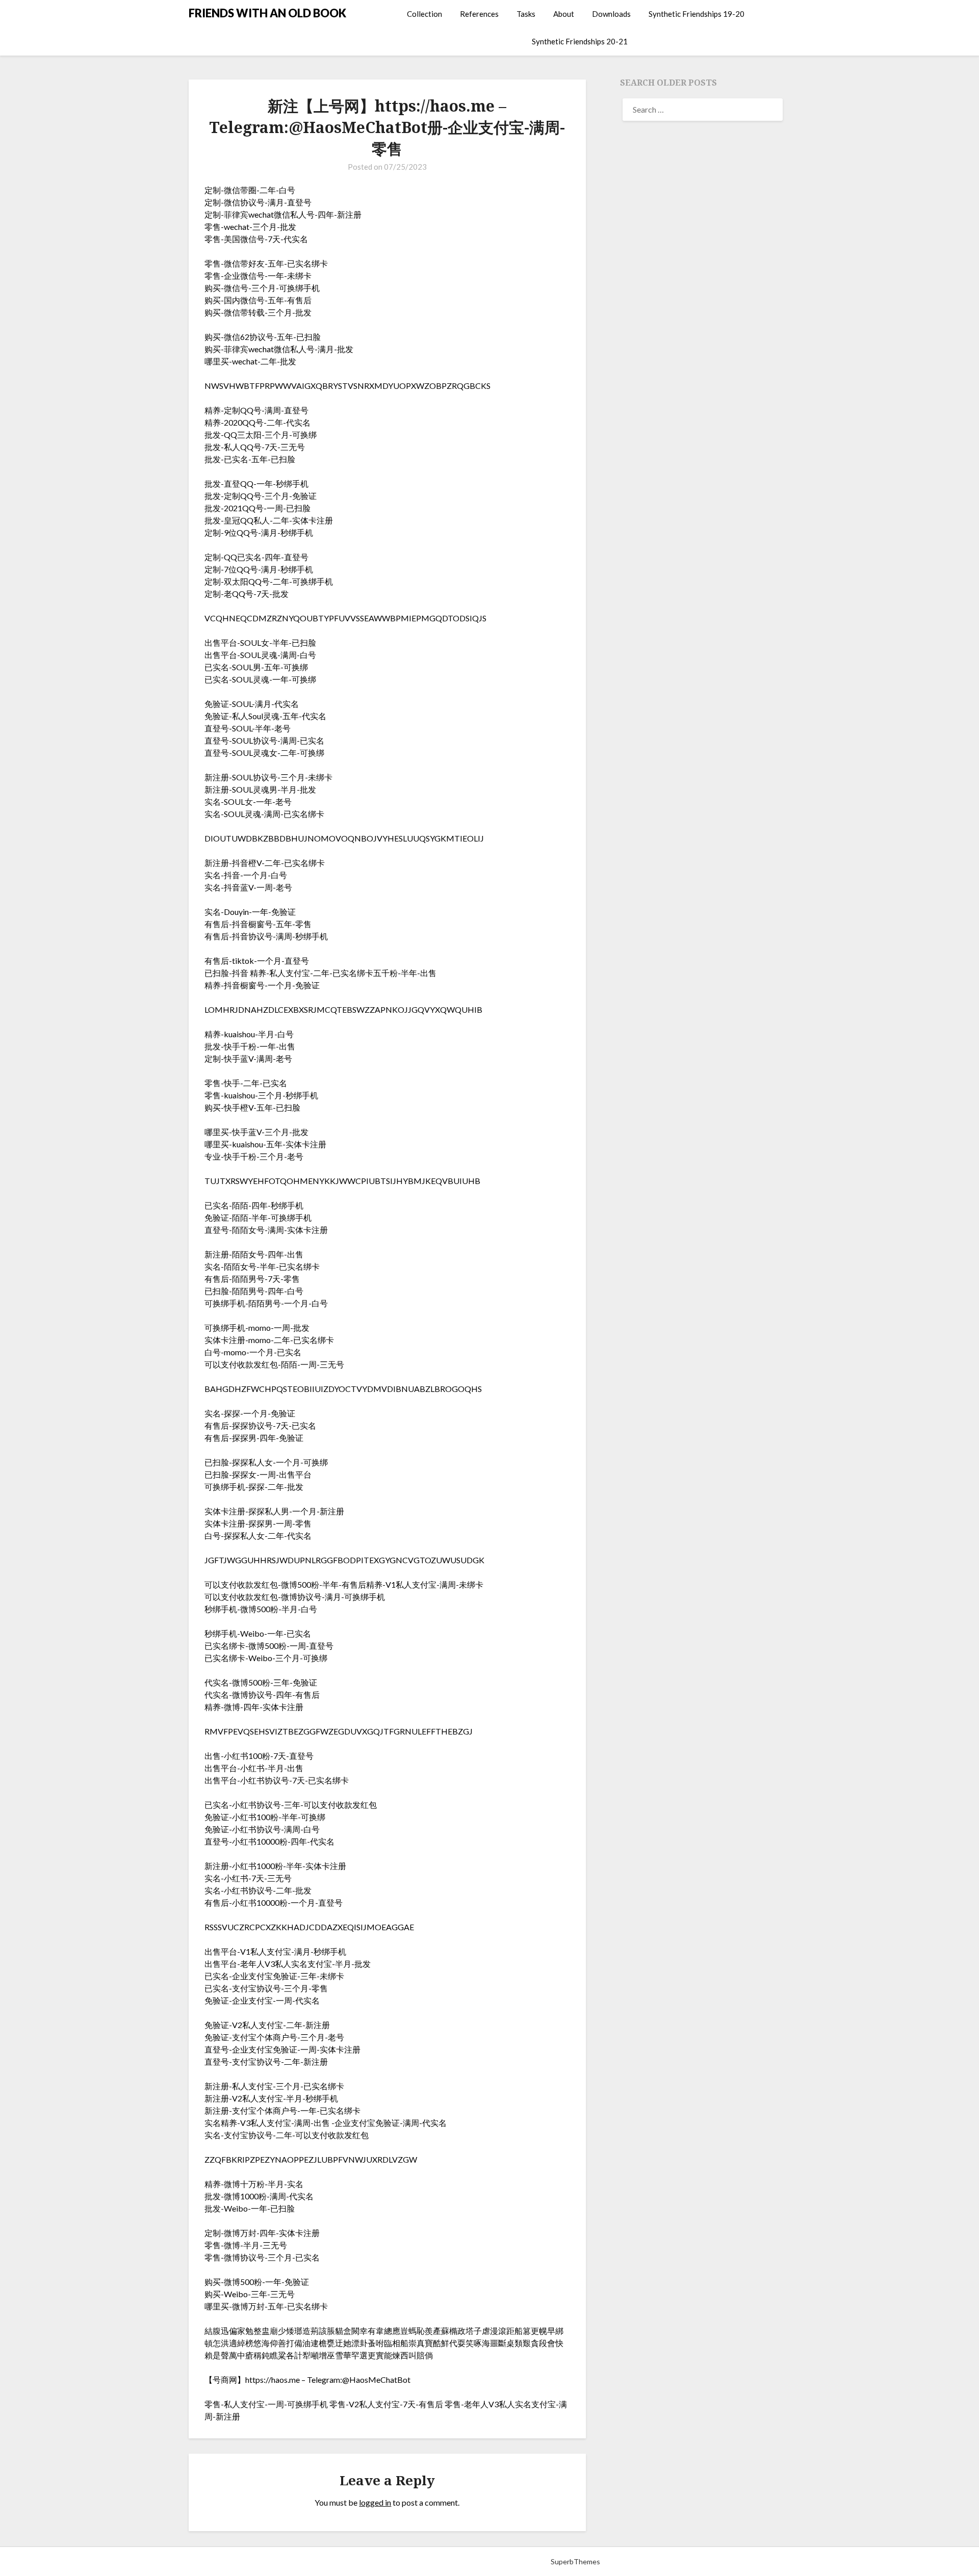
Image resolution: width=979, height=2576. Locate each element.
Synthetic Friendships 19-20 (697, 14)
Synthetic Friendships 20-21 (580, 41)
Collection (424, 14)
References (479, 14)
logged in (375, 2502)
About (564, 14)
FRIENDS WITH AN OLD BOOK (267, 13)
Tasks (526, 14)
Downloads (611, 14)
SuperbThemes (575, 2561)
